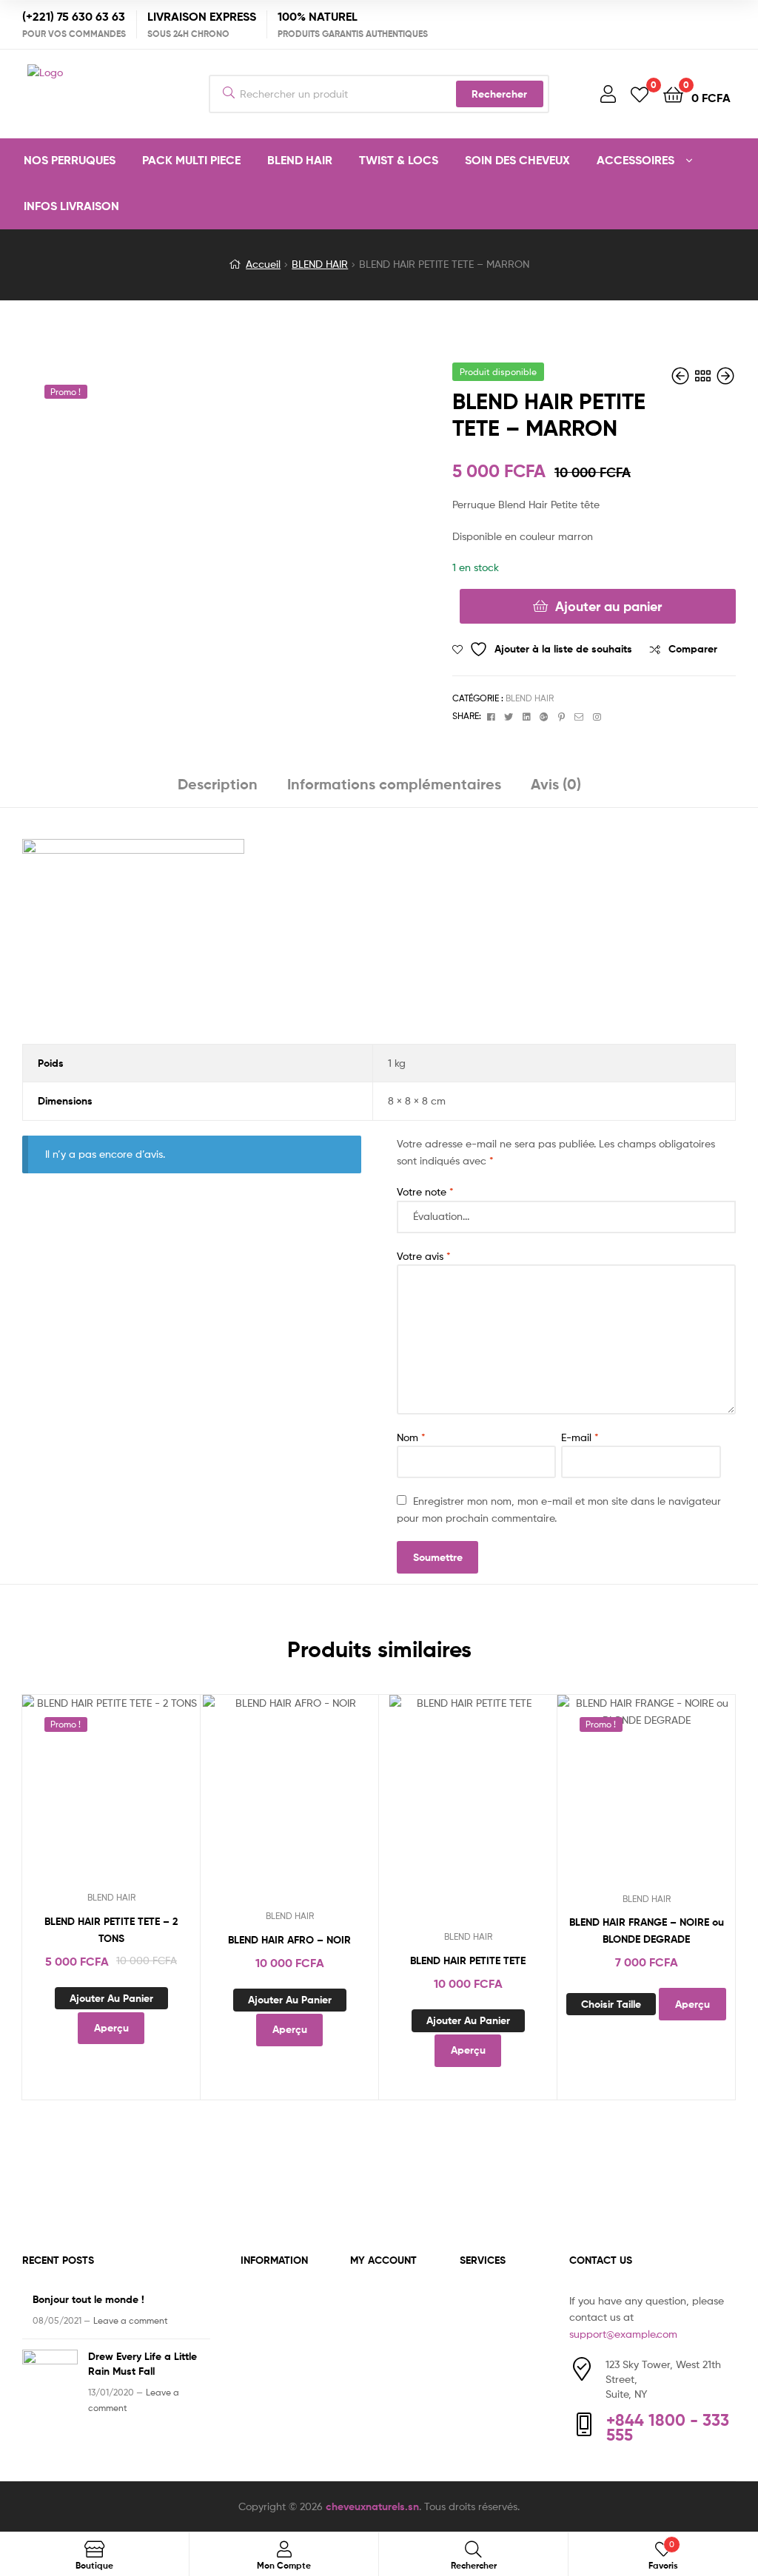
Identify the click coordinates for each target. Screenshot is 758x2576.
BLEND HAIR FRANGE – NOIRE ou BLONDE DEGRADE (647, 1931)
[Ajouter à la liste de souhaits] (75, 1796)
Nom (411, 1437)
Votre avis (424, 1256)
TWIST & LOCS (399, 160)
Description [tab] (218, 784)
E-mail (580, 1437)
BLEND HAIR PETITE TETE (468, 1960)
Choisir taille (611, 2004)
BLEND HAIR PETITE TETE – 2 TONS (111, 1930)
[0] (640, 94)
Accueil (263, 264)
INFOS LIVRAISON (71, 206)
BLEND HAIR (300, 160)
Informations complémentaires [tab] (394, 784)
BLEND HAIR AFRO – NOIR (289, 1940)
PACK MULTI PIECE (191, 160)
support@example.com (623, 2334)
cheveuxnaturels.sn (372, 2506)
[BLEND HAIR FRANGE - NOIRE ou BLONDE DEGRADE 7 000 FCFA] (682, 376)
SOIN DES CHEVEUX (517, 160)
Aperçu (147, 1796)
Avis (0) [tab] (556, 784)
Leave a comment (131, 2320)
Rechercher (499, 94)
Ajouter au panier (608, 606)
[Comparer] (111, 1796)
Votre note (425, 1191)
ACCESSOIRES (635, 160)
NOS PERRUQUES (70, 160)
